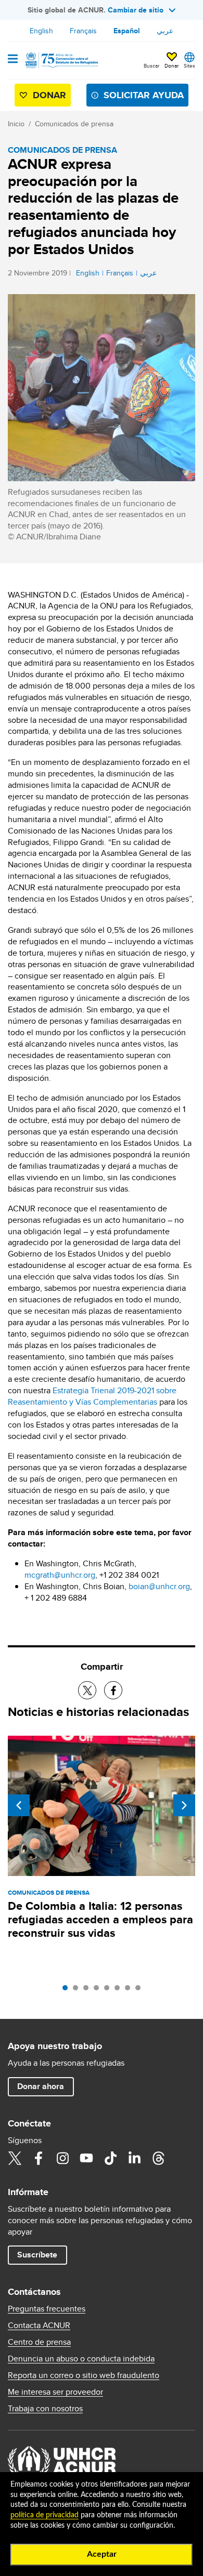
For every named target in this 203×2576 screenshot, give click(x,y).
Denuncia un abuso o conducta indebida (81, 2359)
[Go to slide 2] (78, 1990)
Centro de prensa (39, 2342)
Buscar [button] (151, 65)
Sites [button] (189, 65)
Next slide (184, 1805)
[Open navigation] (13, 60)
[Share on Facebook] (113, 1690)
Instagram (62, 2158)
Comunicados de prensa (74, 124)
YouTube (86, 2158)
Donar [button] (172, 65)
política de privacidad (45, 2515)
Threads (158, 2158)
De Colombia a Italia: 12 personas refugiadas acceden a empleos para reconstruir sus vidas (100, 1919)
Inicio (16, 124)
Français (83, 31)
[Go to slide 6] (120, 1990)
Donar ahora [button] (41, 2086)
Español (127, 31)
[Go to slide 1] (68, 1990)
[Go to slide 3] (88, 1990)
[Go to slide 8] (141, 1990)
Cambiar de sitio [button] (136, 10)
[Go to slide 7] (130, 1990)
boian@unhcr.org (159, 1586)
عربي (165, 31)
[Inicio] (61, 60)
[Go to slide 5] (109, 1990)
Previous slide (19, 1805)
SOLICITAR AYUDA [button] (144, 95)
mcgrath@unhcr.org (60, 1575)
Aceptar (102, 2554)
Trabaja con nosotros (45, 2409)
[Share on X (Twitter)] (87, 1690)
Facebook (39, 2158)
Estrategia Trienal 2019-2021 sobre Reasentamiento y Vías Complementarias (92, 1396)
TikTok (110, 2158)
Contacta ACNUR (39, 2326)
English (41, 31)
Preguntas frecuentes (47, 2309)
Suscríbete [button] (37, 2255)
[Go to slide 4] (99, 1990)
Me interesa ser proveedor (55, 2392)
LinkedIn (134, 2158)
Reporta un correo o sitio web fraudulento (84, 2375)
